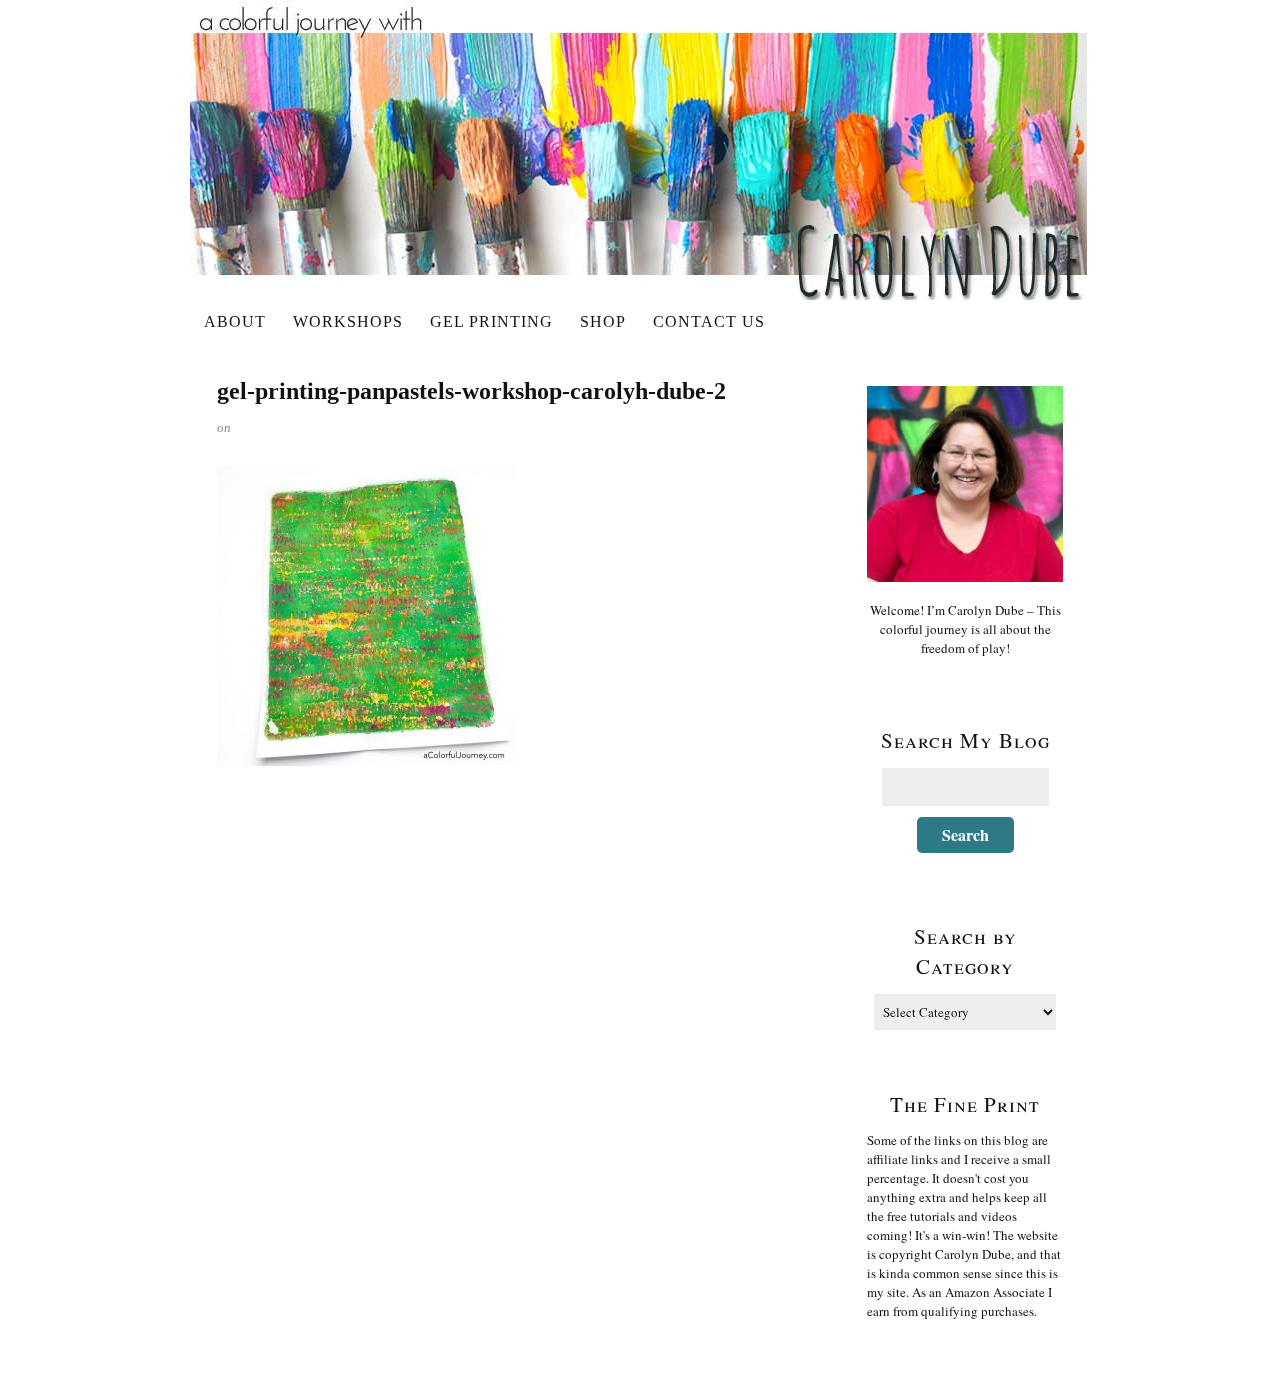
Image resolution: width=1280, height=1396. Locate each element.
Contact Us (709, 321)
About (235, 321)
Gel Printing (491, 321)
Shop (603, 321)
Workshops (348, 321)
